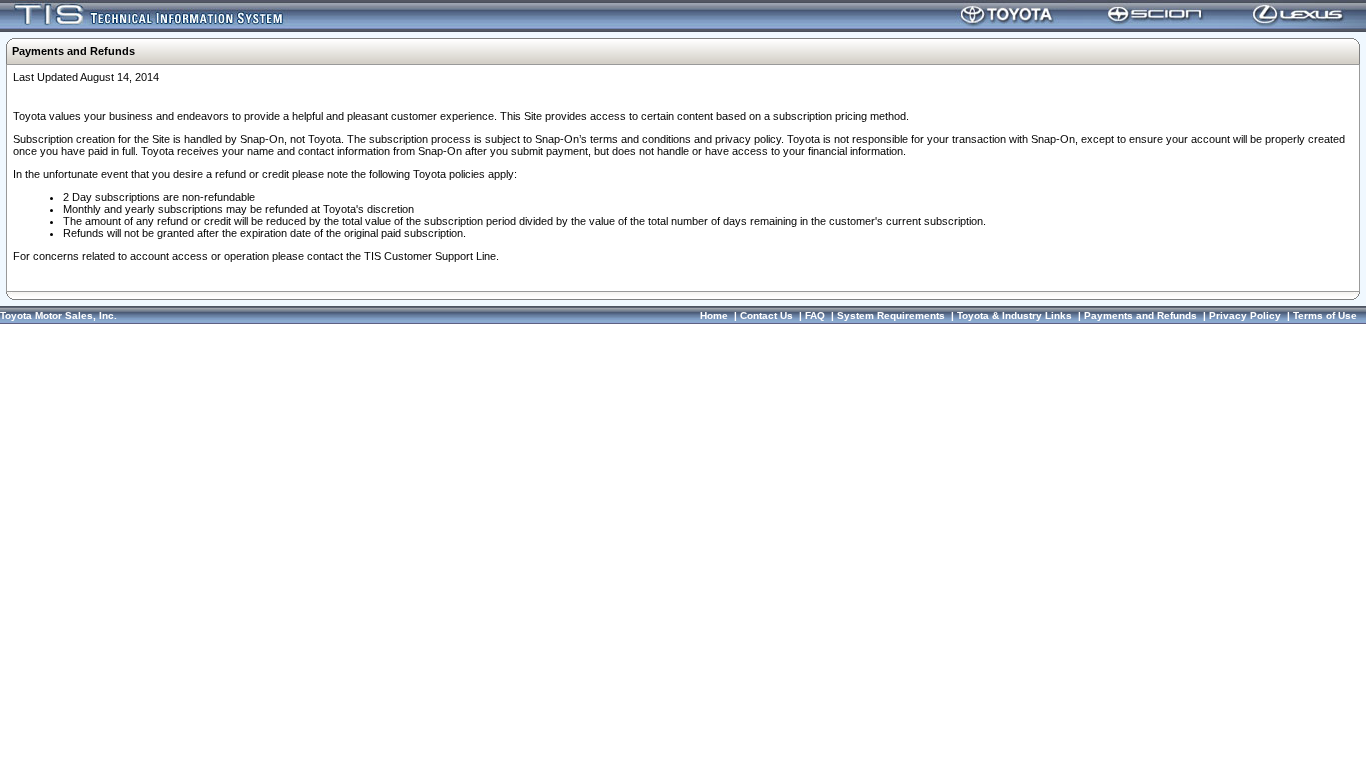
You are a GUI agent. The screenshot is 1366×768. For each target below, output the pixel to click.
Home (714, 315)
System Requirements (891, 315)
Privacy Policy (1245, 315)
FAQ (815, 315)
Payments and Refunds (1140, 315)
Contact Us (766, 315)
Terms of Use (1325, 315)
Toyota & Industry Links (1014, 315)
